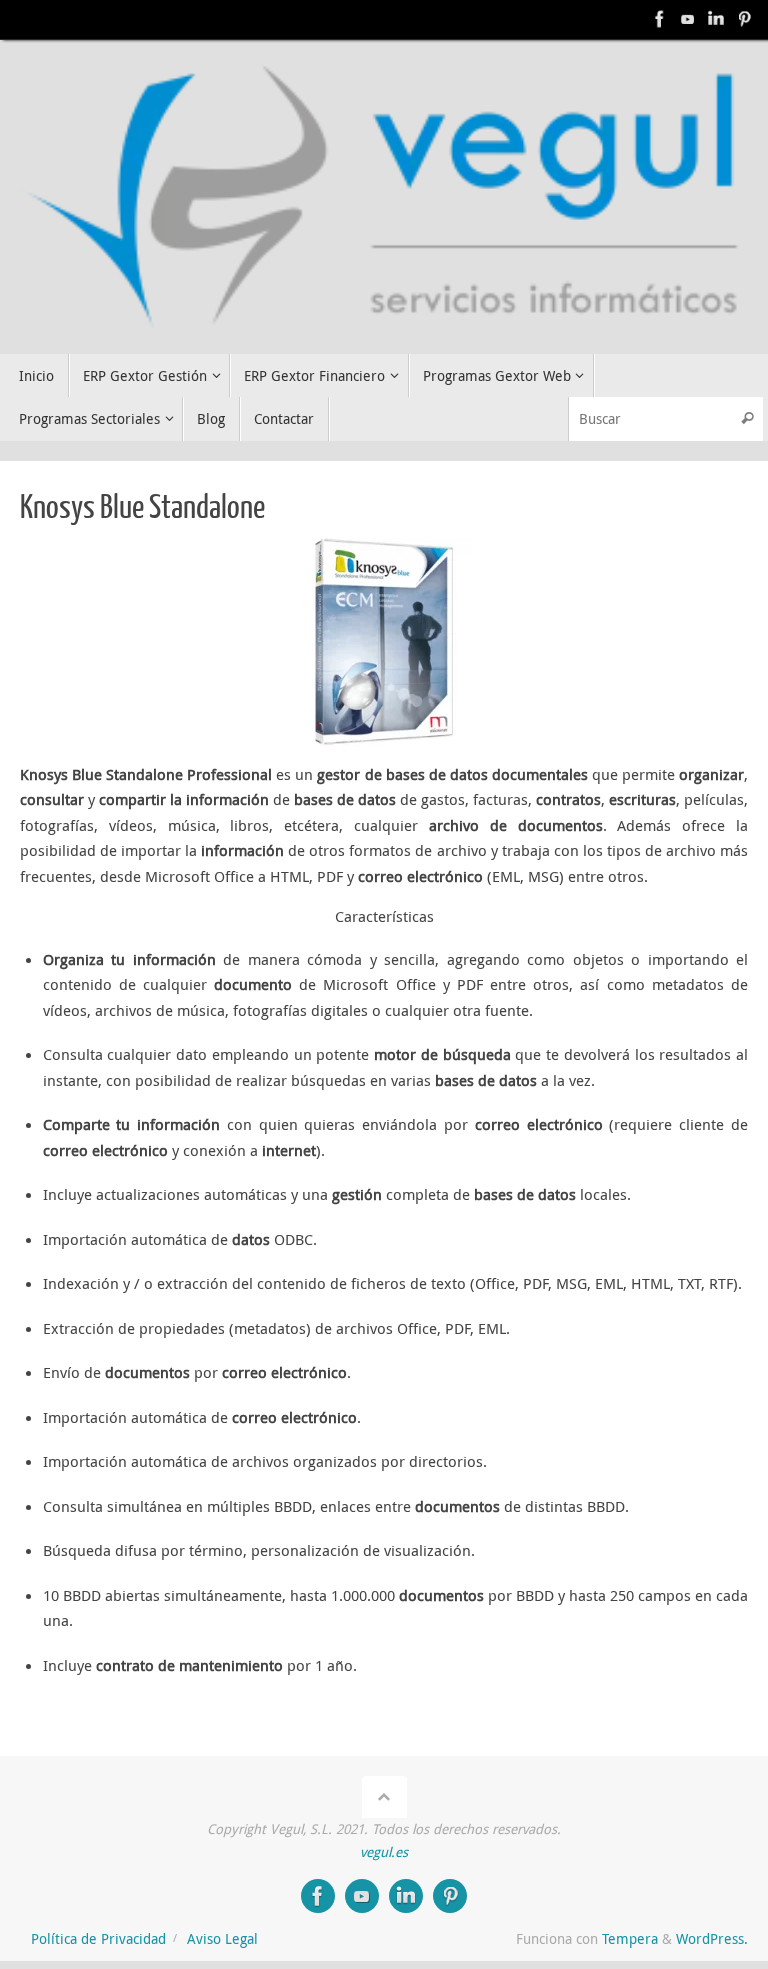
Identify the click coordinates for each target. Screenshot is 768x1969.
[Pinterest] (744, 19)
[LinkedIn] (716, 19)
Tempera (630, 1939)
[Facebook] (660, 19)
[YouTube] (688, 19)
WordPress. (712, 1939)
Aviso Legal (222, 1939)
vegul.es (384, 1852)
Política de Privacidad (98, 1939)
